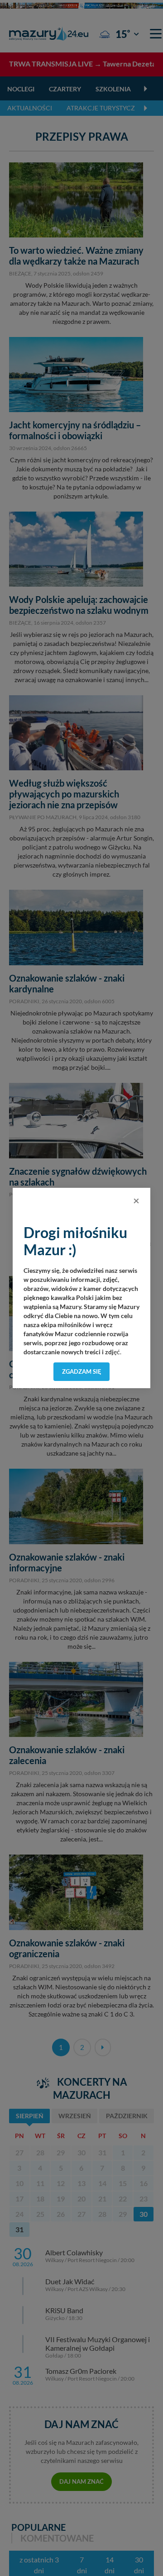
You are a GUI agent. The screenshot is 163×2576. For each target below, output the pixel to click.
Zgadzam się (82, 1371)
